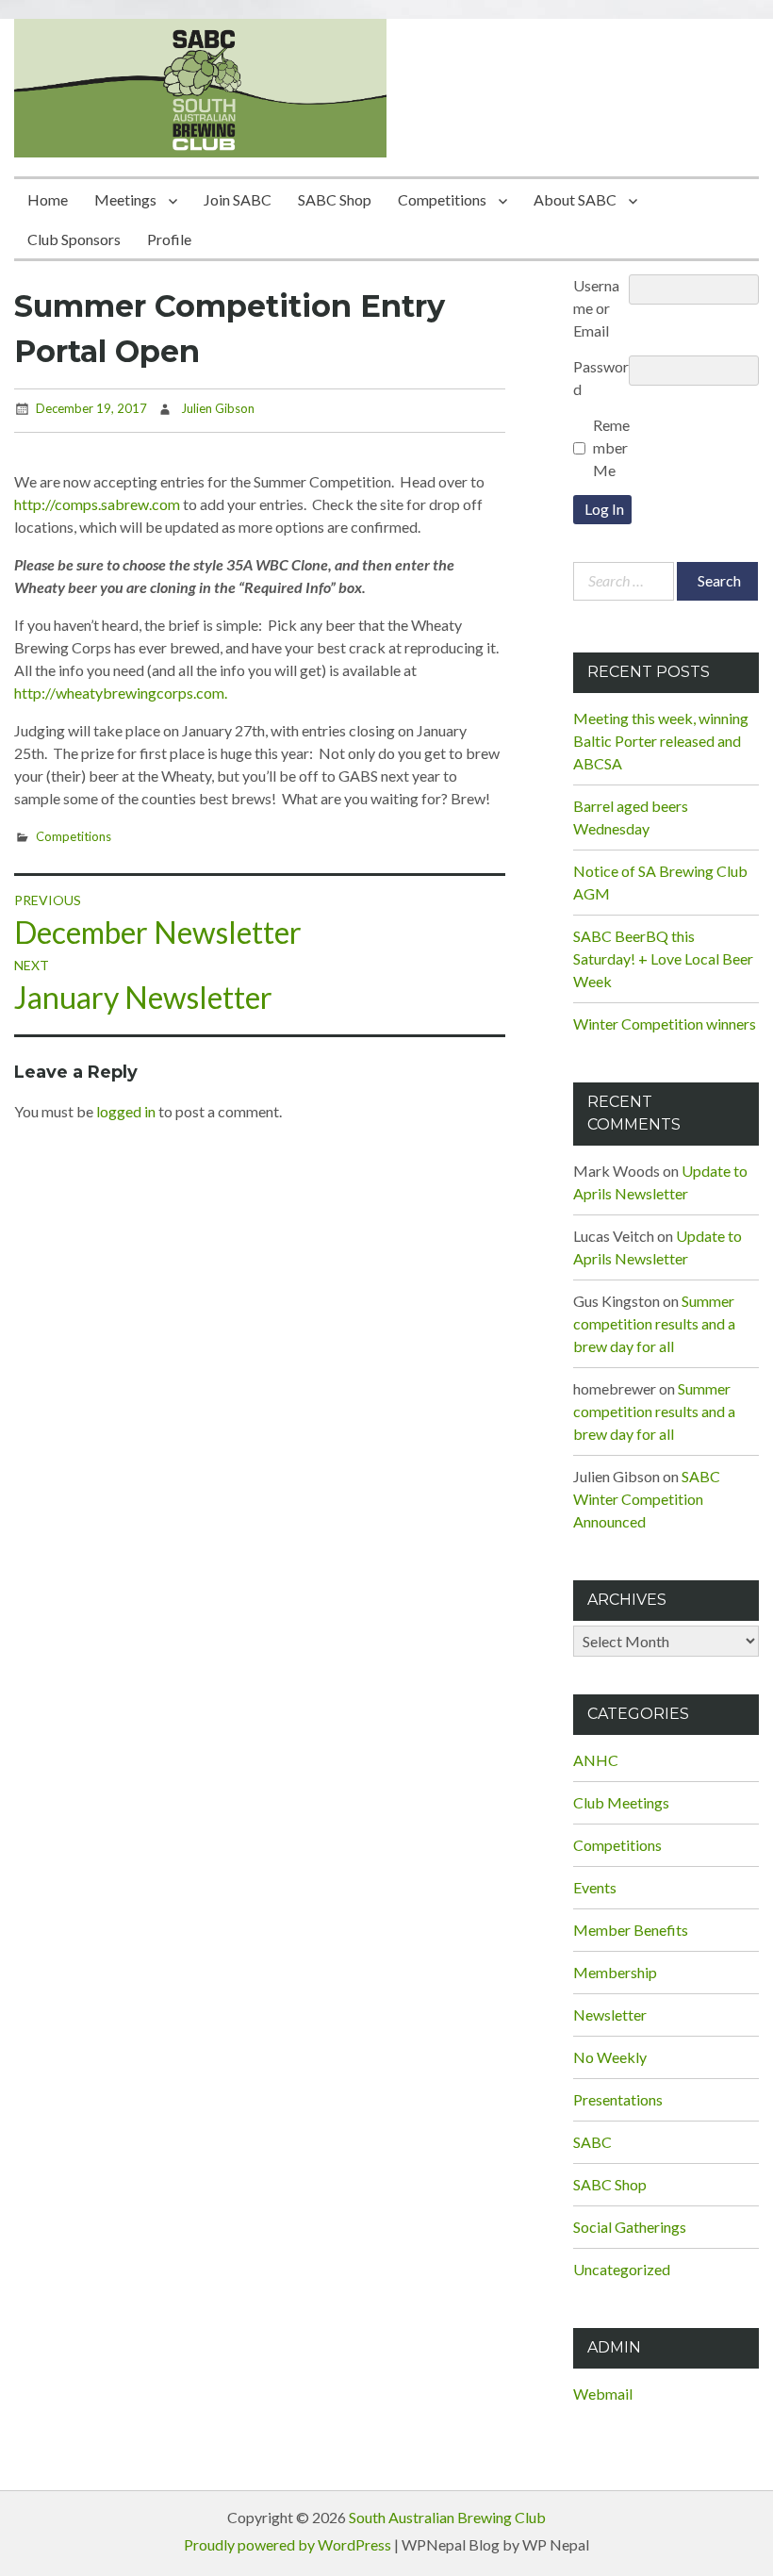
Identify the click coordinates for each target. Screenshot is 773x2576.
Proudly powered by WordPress (288, 2544)
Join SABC (238, 199)
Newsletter (610, 2015)
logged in (126, 1111)
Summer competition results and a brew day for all (654, 1323)
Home (48, 199)
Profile (169, 239)
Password (601, 378)
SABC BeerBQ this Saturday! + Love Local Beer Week (663, 958)
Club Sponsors (74, 239)
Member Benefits (631, 1930)
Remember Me (611, 447)
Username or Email (596, 308)
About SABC (575, 199)
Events (595, 1887)
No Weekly (610, 2057)
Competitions (442, 199)
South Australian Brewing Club (447, 2517)
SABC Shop (335, 199)
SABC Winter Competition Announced (647, 1499)
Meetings (125, 199)
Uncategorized (622, 2269)
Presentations (618, 2099)
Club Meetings (621, 1802)
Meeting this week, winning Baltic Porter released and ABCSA (661, 741)
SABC (592, 2142)
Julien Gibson (218, 408)
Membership (615, 1972)
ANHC (596, 1760)
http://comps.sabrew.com (99, 504)
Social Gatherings (630, 2227)
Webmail (603, 2394)
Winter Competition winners (665, 1024)
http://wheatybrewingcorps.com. (121, 693)
